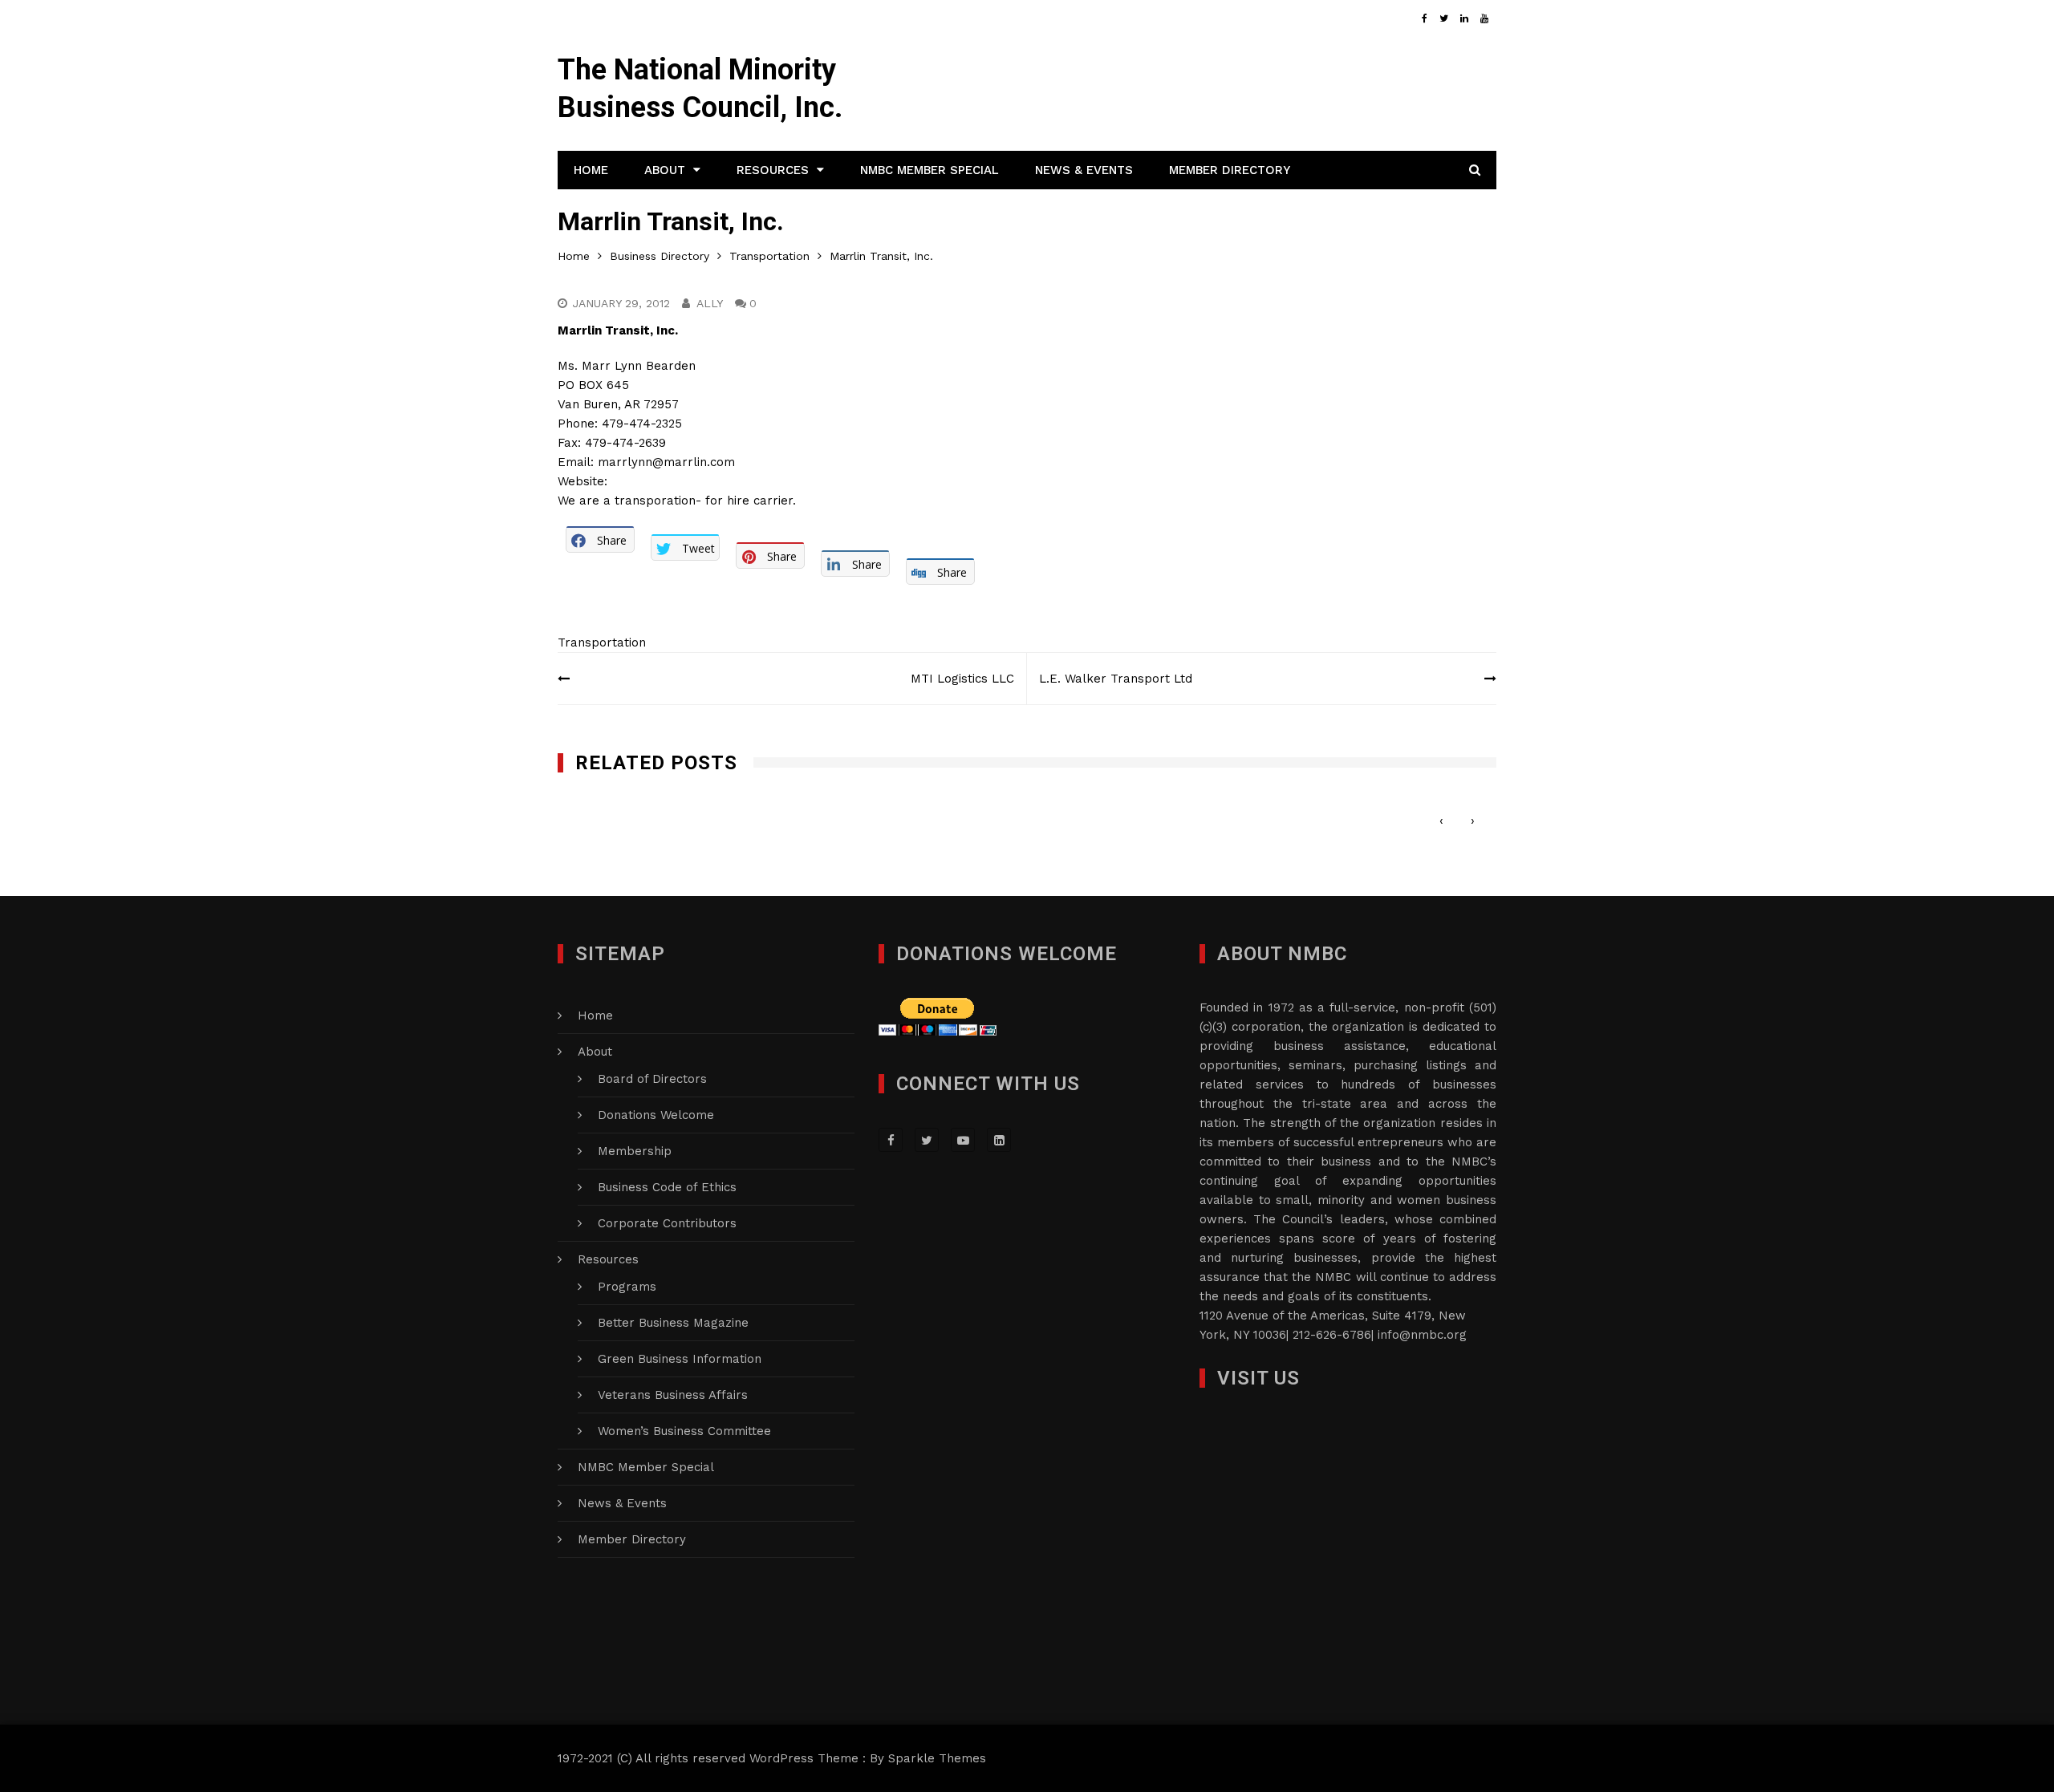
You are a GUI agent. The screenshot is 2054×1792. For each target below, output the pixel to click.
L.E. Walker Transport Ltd (1116, 679)
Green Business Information (680, 1359)
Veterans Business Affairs (673, 1395)
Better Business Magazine (673, 1323)
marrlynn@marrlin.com (666, 462)
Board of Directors (652, 1079)
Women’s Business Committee (684, 1431)
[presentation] (1441, 821)
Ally (710, 303)
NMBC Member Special (930, 170)
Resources (773, 170)
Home (591, 170)
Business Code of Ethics (667, 1187)
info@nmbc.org (1422, 1335)
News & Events (1084, 170)
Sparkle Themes (937, 1758)
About (665, 170)
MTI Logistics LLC (962, 679)
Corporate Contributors (667, 1223)
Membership (635, 1151)
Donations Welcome (656, 1115)
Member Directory (1230, 170)
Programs (627, 1287)
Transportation (602, 643)
